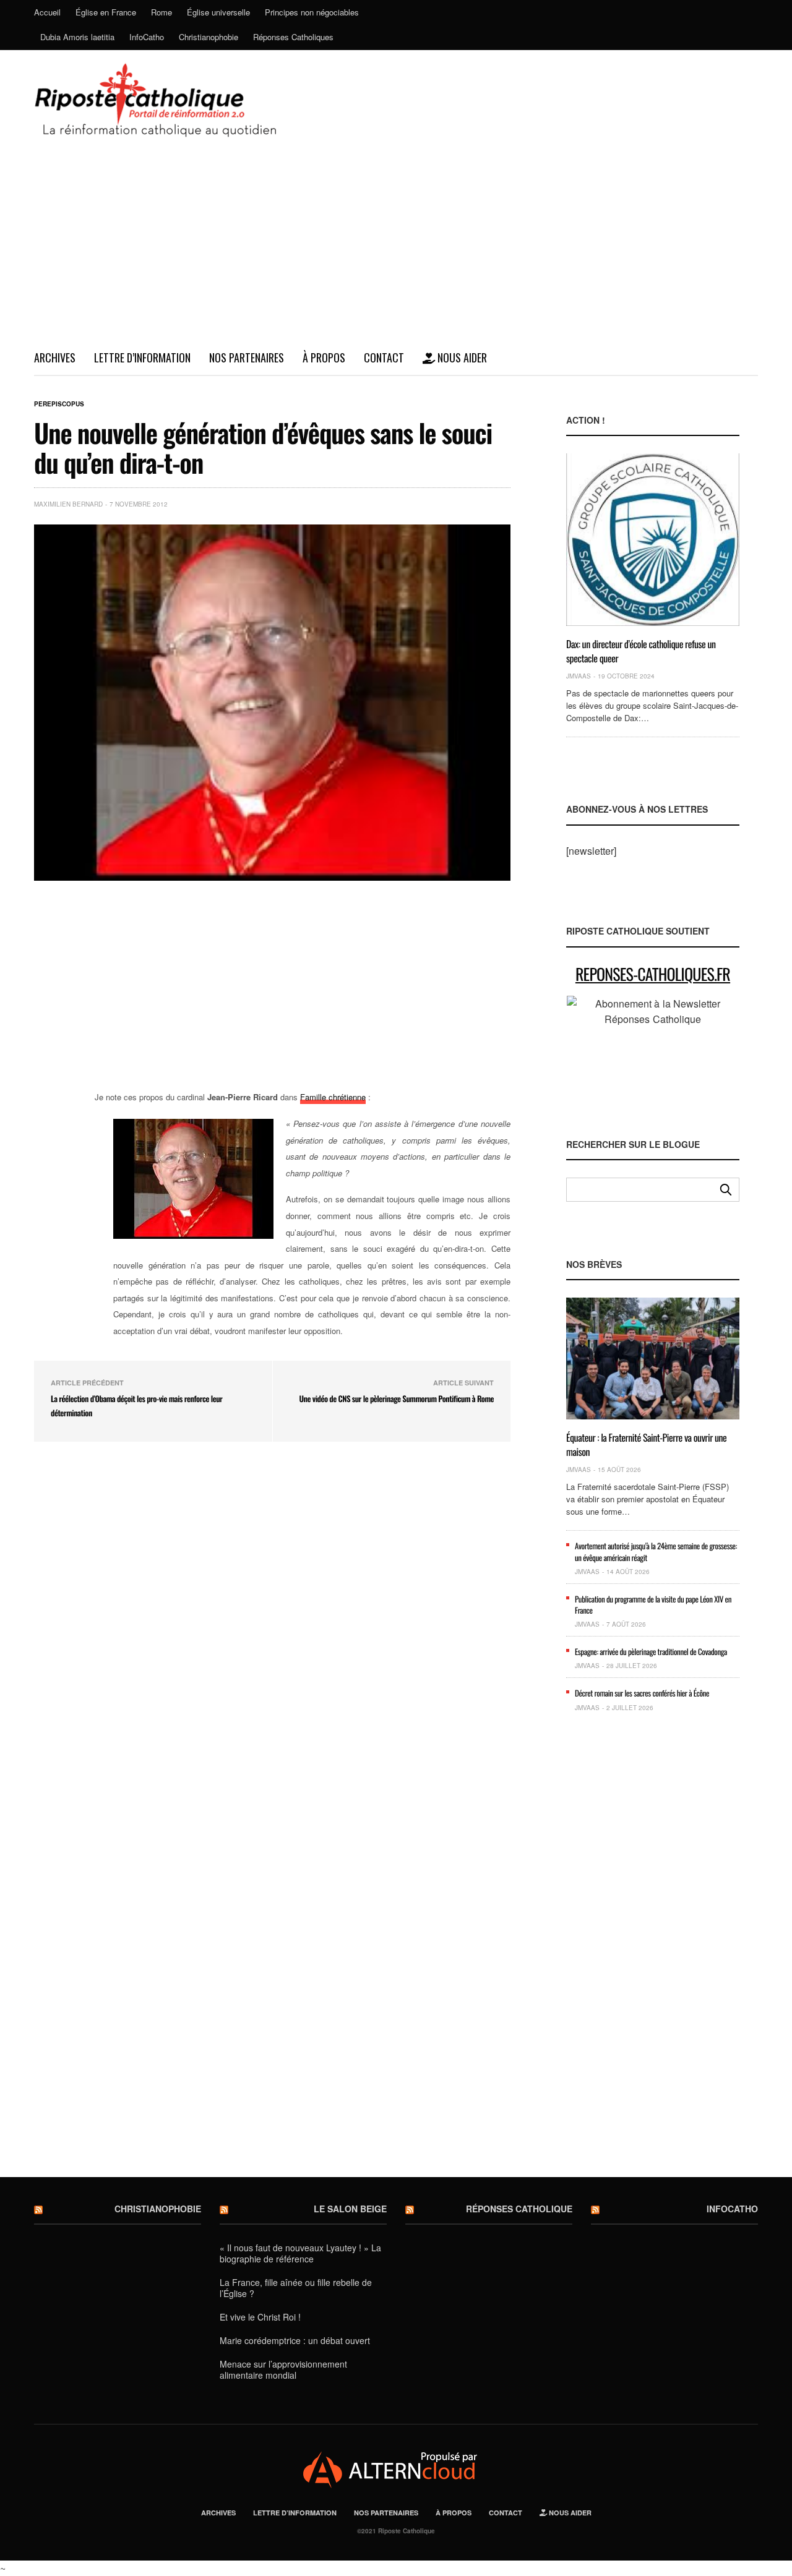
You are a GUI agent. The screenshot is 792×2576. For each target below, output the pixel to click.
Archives (55, 357)
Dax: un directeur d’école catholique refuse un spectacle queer (641, 651)
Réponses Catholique (519, 2209)
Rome (161, 12)
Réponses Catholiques (293, 37)
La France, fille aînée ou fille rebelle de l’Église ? (296, 2288)
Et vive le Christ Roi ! (260, 2317)
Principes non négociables (312, 12)
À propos (324, 357)
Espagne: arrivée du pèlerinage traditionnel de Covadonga (651, 1651)
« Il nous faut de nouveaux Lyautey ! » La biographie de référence (300, 2253)
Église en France (106, 12)
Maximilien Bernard (68, 504)
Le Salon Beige (350, 2209)
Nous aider (461, 357)
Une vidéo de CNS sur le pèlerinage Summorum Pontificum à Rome (397, 1398)
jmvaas (579, 676)
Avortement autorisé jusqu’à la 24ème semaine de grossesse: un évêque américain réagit (656, 1551)
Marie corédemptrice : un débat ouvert (295, 2340)
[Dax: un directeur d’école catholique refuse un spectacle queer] (653, 540)
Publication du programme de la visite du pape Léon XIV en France (653, 1604)
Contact (384, 357)
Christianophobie (209, 37)
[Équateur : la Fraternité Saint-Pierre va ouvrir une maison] (653, 1359)
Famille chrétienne (333, 1097)
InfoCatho (147, 37)
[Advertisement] (396, 248)
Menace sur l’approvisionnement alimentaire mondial (283, 2369)
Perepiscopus (59, 404)
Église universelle (218, 12)
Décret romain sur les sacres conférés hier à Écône (642, 1693)
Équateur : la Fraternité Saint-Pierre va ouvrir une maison (646, 1444)
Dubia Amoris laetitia (77, 37)
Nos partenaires (247, 357)
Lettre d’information (142, 357)
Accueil (47, 12)
